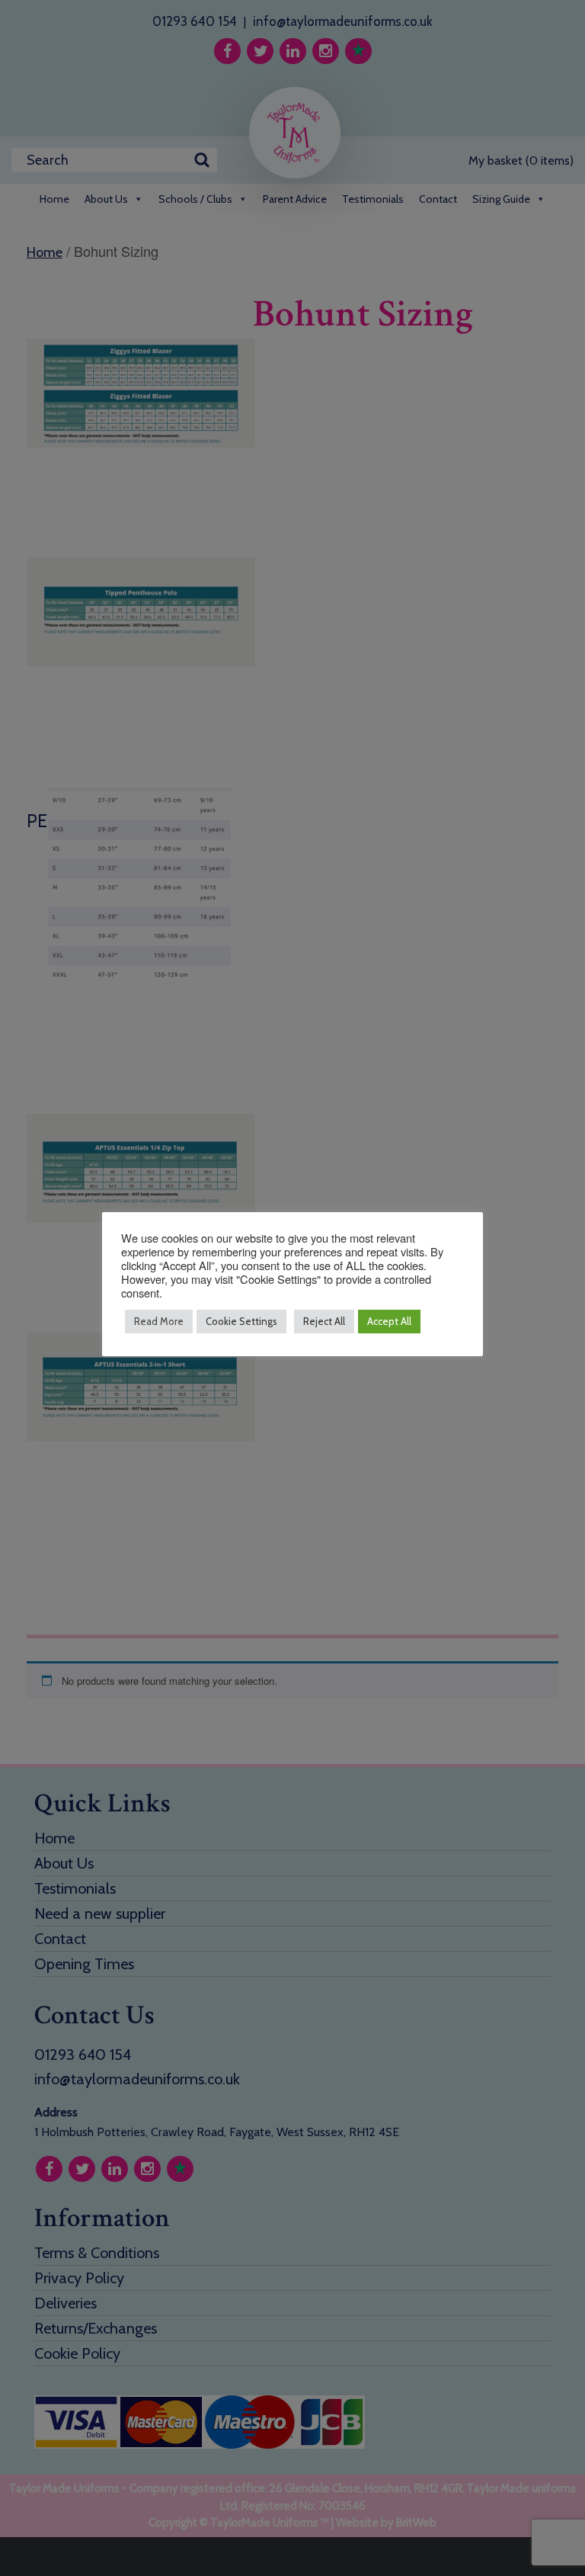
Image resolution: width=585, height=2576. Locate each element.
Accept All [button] (389, 1321)
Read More (159, 1321)
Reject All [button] (324, 1321)
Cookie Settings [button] (241, 1321)
